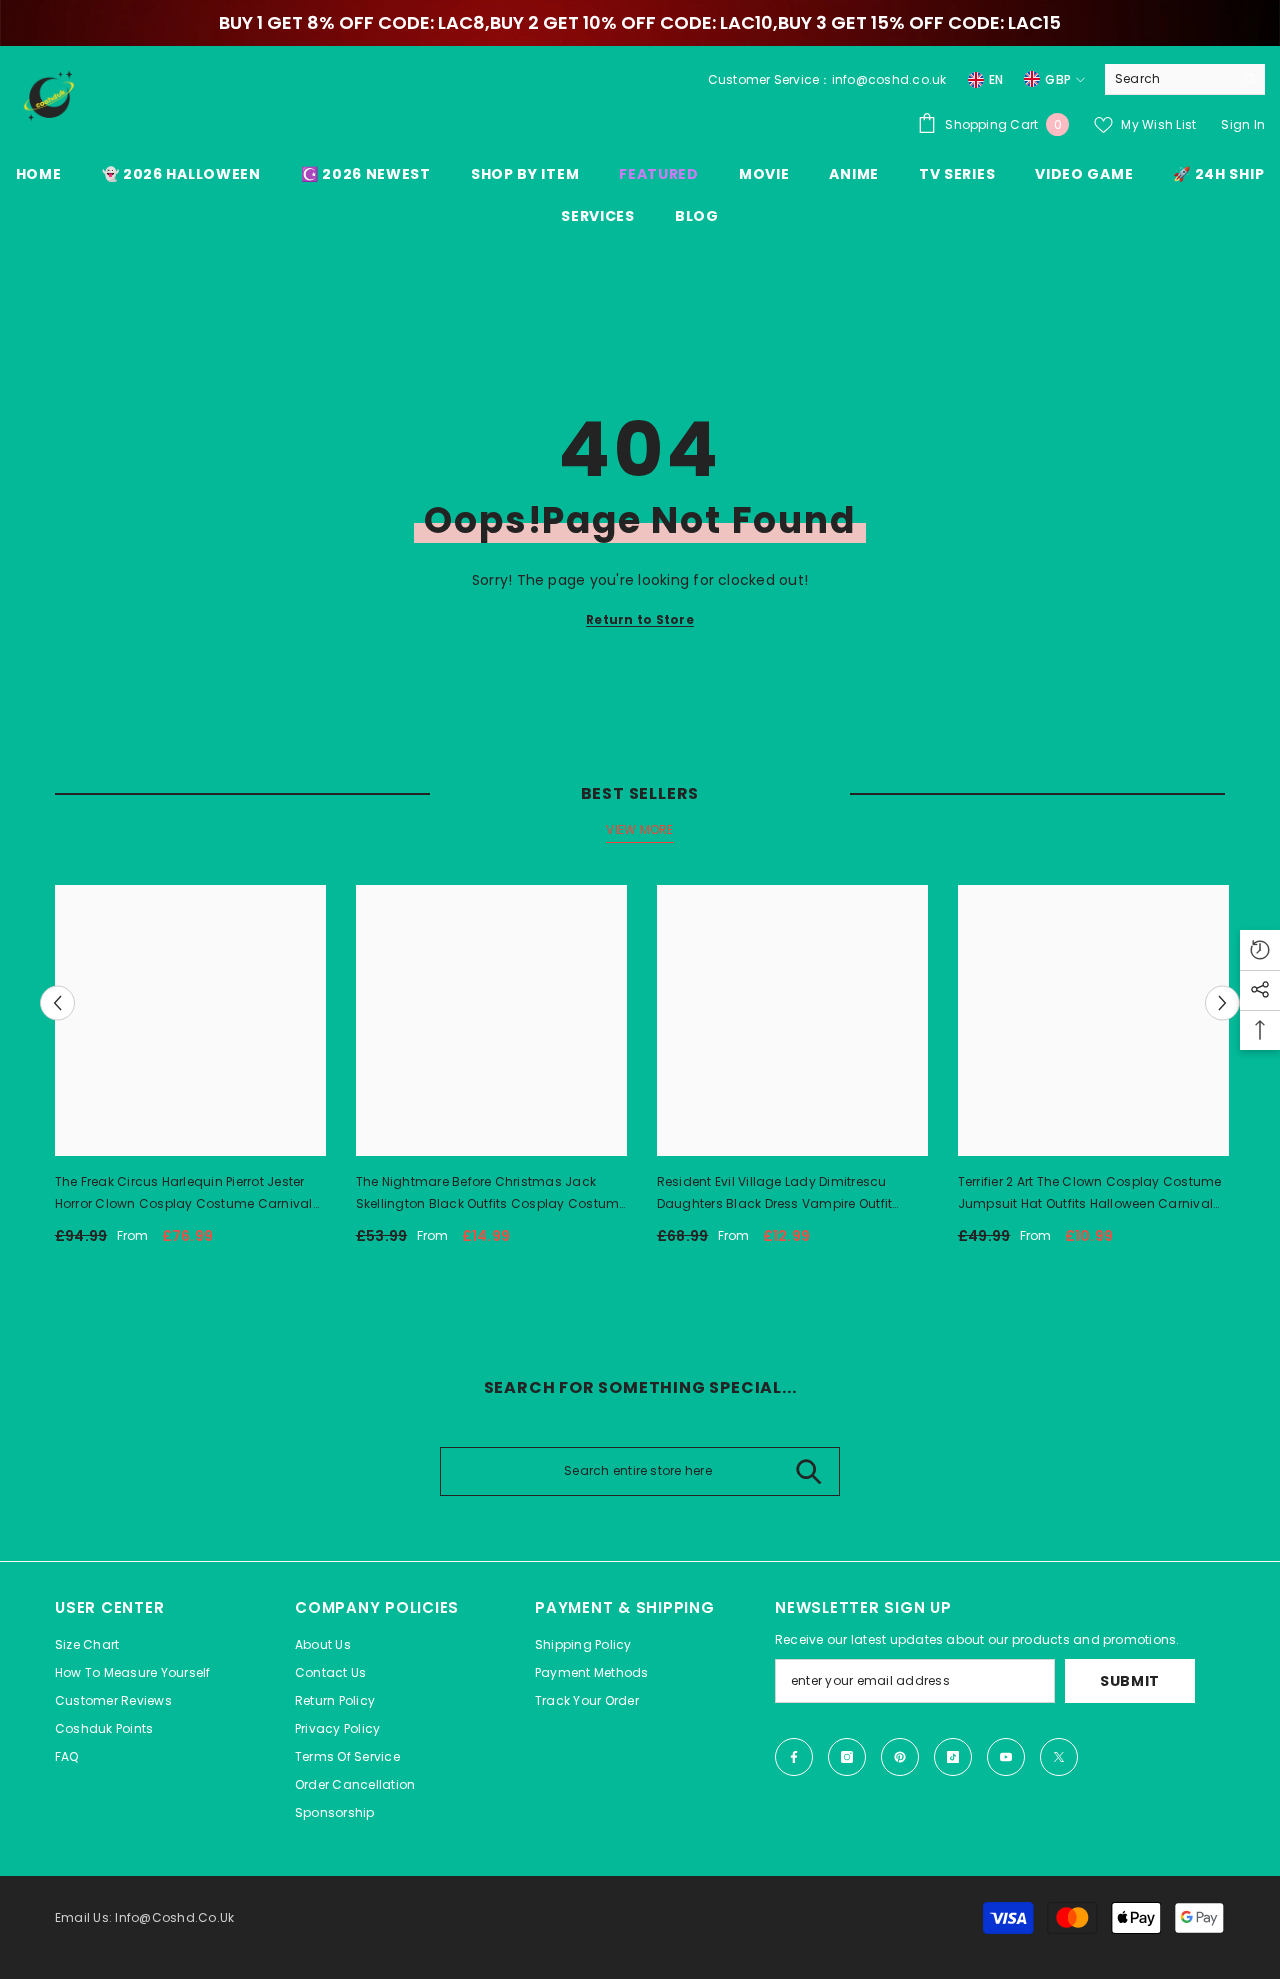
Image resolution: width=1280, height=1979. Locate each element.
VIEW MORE (639, 829)
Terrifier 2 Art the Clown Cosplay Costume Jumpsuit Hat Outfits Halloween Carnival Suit (1090, 1194)
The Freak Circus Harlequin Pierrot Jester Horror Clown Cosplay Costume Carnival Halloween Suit (184, 1194)
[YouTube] (1006, 1757)
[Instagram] (847, 1757)
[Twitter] (1059, 1757)
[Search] (1185, 79)
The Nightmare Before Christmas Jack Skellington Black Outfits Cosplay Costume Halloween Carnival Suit (491, 1194)
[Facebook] (794, 1757)
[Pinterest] (900, 1757)
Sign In (1243, 124)
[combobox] (1169, 79)
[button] (57, 1003)
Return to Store (640, 619)
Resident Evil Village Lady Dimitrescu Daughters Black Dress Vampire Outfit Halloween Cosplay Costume (775, 1194)
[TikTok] (953, 1757)
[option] (190, 1073)
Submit (1130, 1681)
